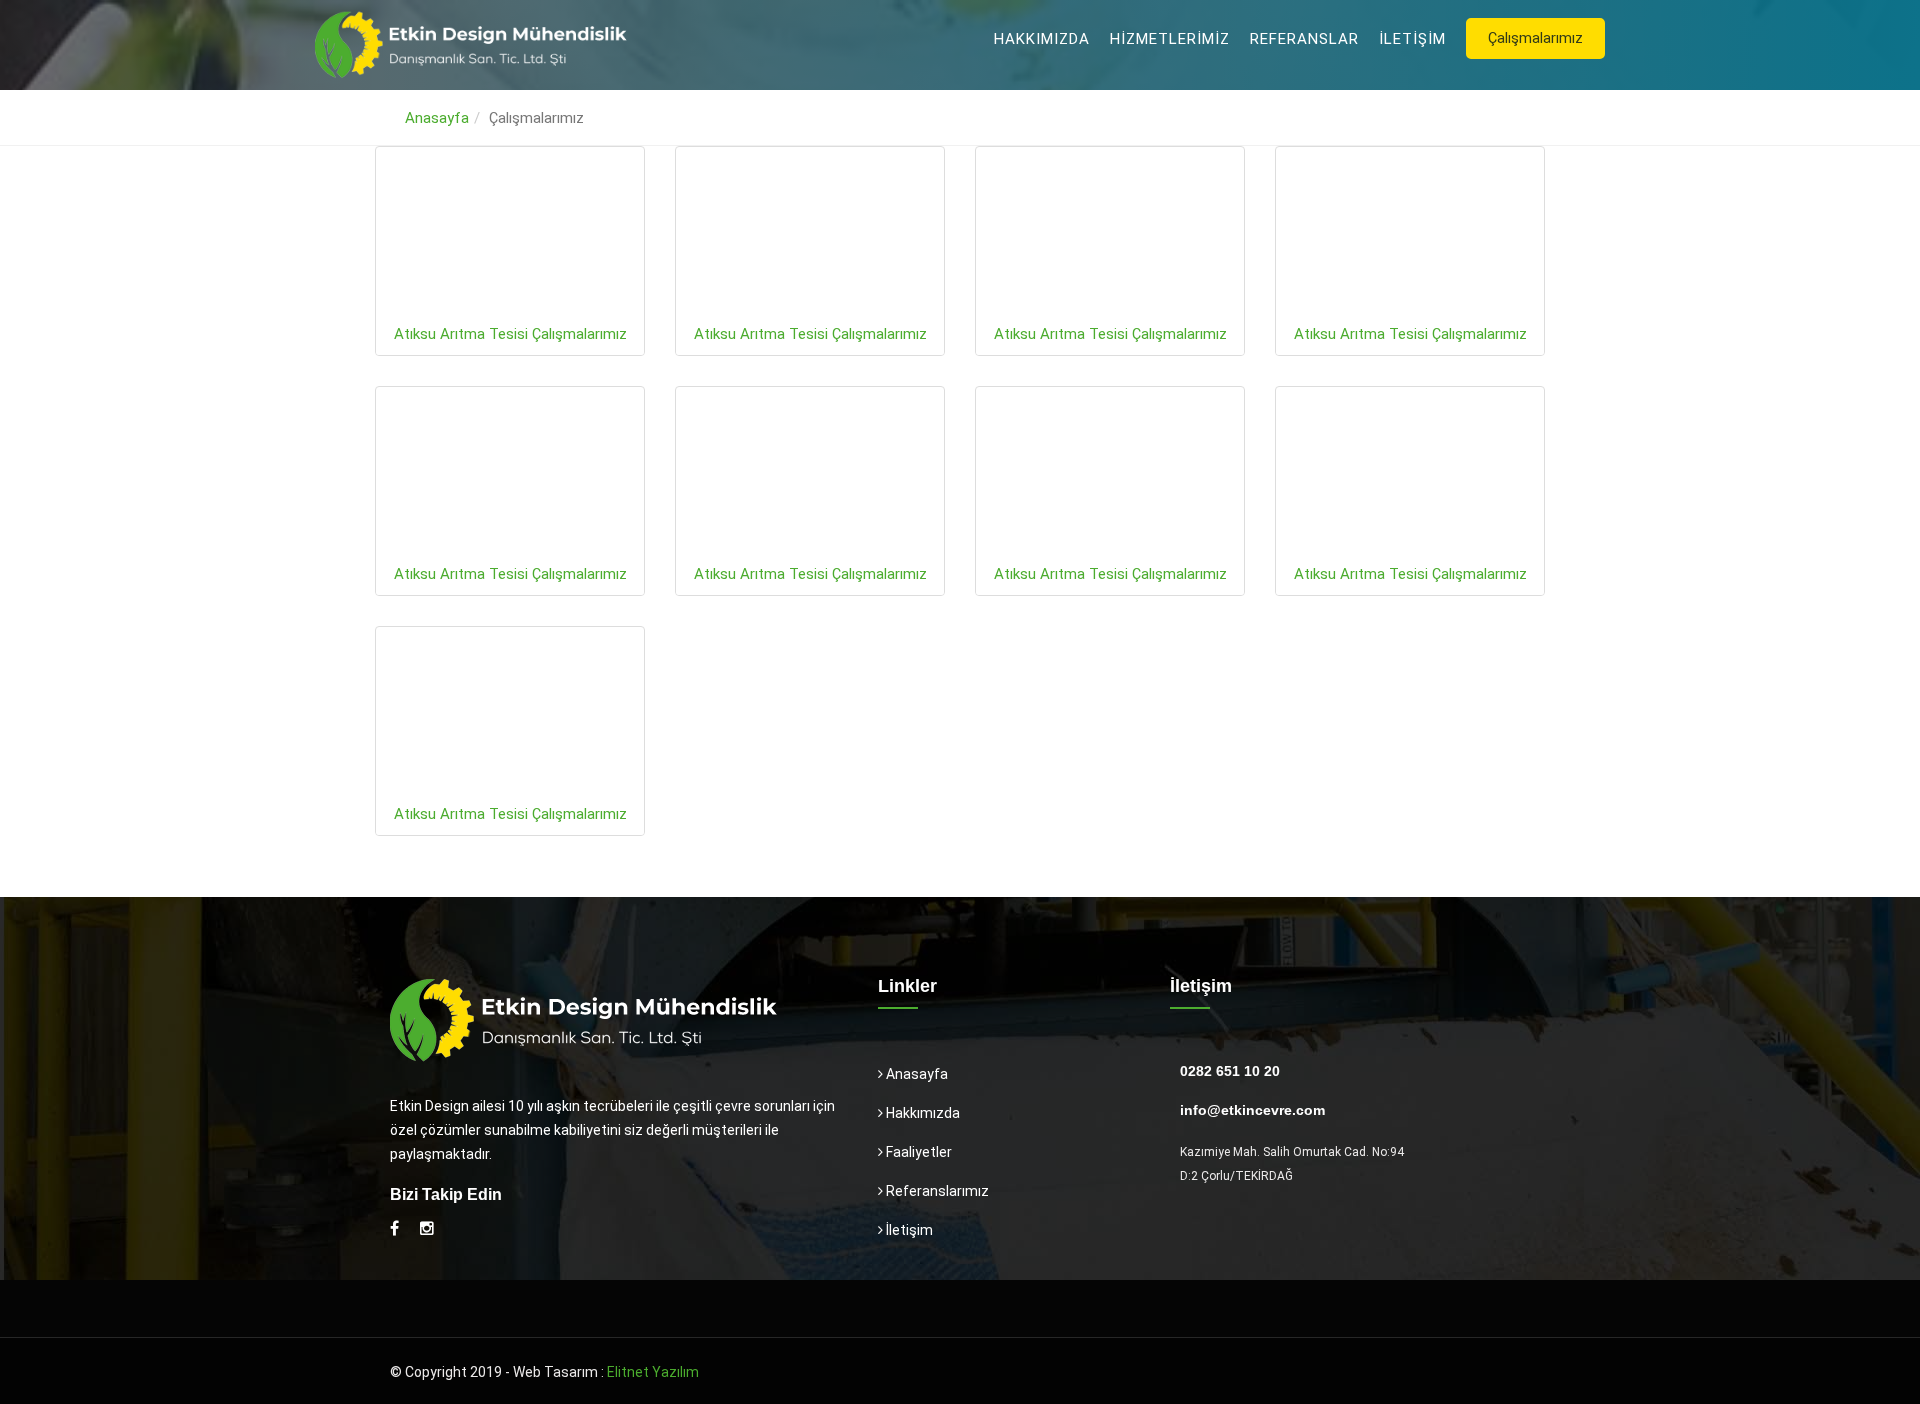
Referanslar (1304, 39)
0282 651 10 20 (1230, 1071)
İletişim (1412, 39)
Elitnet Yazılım (653, 1372)
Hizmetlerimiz (1170, 39)
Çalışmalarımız (1535, 38)
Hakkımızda (1042, 39)
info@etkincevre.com (1252, 1110)
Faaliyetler (917, 1152)
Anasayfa (437, 118)
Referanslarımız (936, 1191)
